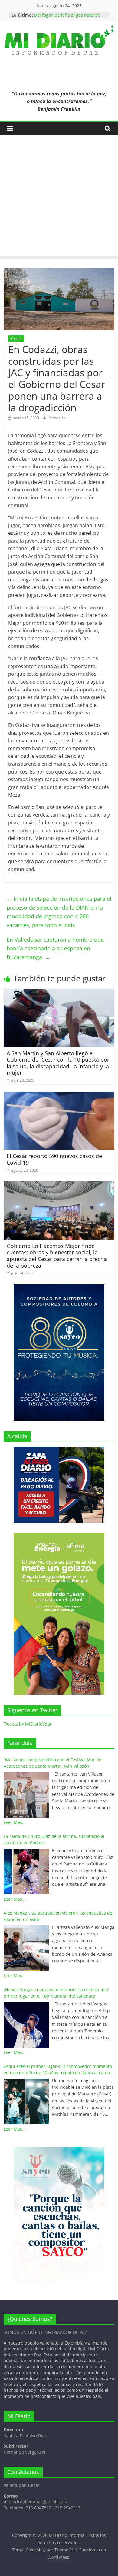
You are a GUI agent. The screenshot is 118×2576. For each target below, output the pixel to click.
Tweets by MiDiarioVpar (28, 1724)
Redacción (57, 418)
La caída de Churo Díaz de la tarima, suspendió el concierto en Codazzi (54, 1839)
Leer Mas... (15, 1822)
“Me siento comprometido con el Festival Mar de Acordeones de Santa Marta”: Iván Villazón (52, 1763)
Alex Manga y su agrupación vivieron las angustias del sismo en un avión (59, 1916)
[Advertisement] (59, 197)
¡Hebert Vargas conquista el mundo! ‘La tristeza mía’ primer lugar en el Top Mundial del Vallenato (56, 1993)
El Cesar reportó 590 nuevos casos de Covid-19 (54, 1159)
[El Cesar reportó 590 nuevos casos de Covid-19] (59, 1095)
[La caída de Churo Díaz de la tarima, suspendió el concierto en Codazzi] (26, 1872)
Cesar (16, 339)
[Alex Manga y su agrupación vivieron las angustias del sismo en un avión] (26, 1948)
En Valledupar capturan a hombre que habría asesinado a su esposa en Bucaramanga (55, 948)
